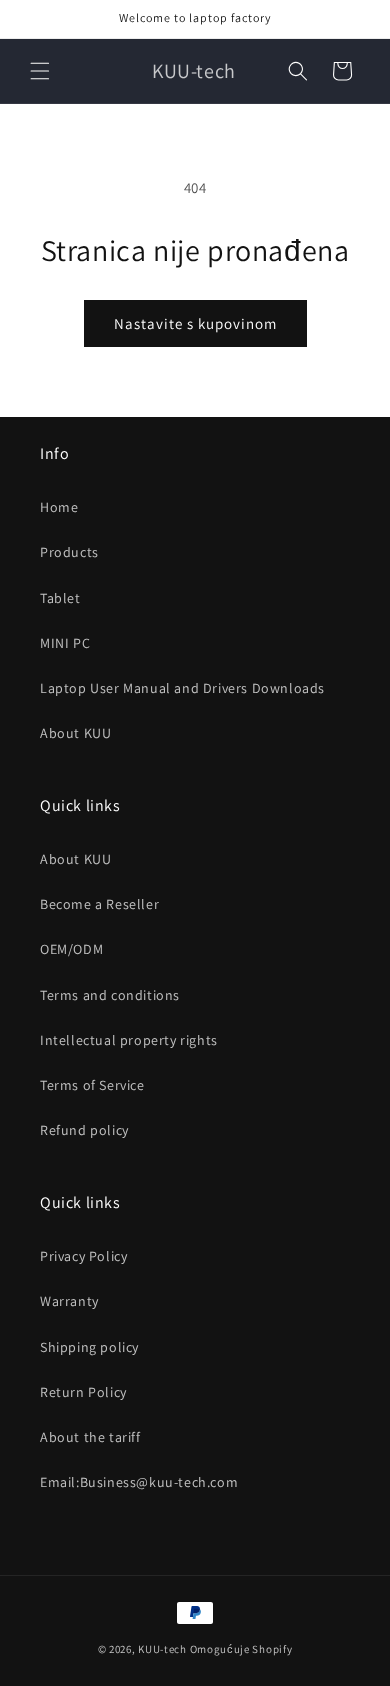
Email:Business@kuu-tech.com (139, 1482)
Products (69, 552)
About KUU (75, 733)
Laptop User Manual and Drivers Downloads (182, 688)
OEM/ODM (71, 949)
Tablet (60, 598)
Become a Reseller (99, 904)
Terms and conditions (110, 995)
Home (59, 507)
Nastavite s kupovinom (195, 323)
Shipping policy (89, 1347)
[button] (40, 71)
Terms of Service (92, 1085)
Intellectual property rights (129, 1040)
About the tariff (90, 1437)
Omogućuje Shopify (241, 1649)
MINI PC (65, 643)
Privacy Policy (83, 1256)
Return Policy (83, 1392)
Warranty (69, 1301)
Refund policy (84, 1130)
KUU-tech (162, 1649)
